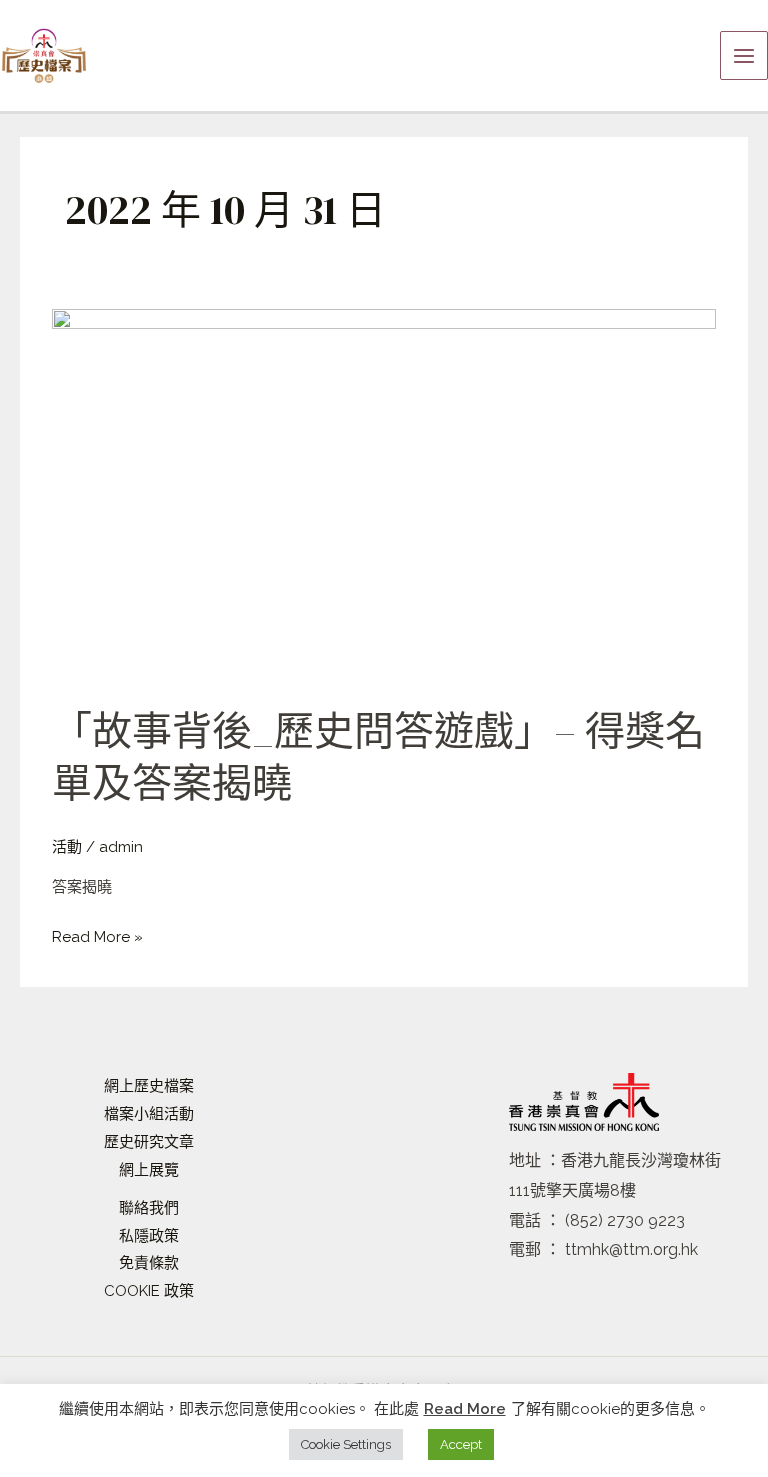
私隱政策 (149, 1236)
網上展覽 (149, 1170)
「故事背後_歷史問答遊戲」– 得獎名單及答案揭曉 (378, 757)
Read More (465, 1409)
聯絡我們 (149, 1208)
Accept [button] (461, 1444)
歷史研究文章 (149, 1142)
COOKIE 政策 (149, 1291)
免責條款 (149, 1263)
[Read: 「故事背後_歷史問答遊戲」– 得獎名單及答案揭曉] (384, 495)
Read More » (97, 935)
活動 (67, 847)
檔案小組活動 (149, 1114)
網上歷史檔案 (149, 1086)
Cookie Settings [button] (346, 1444)
